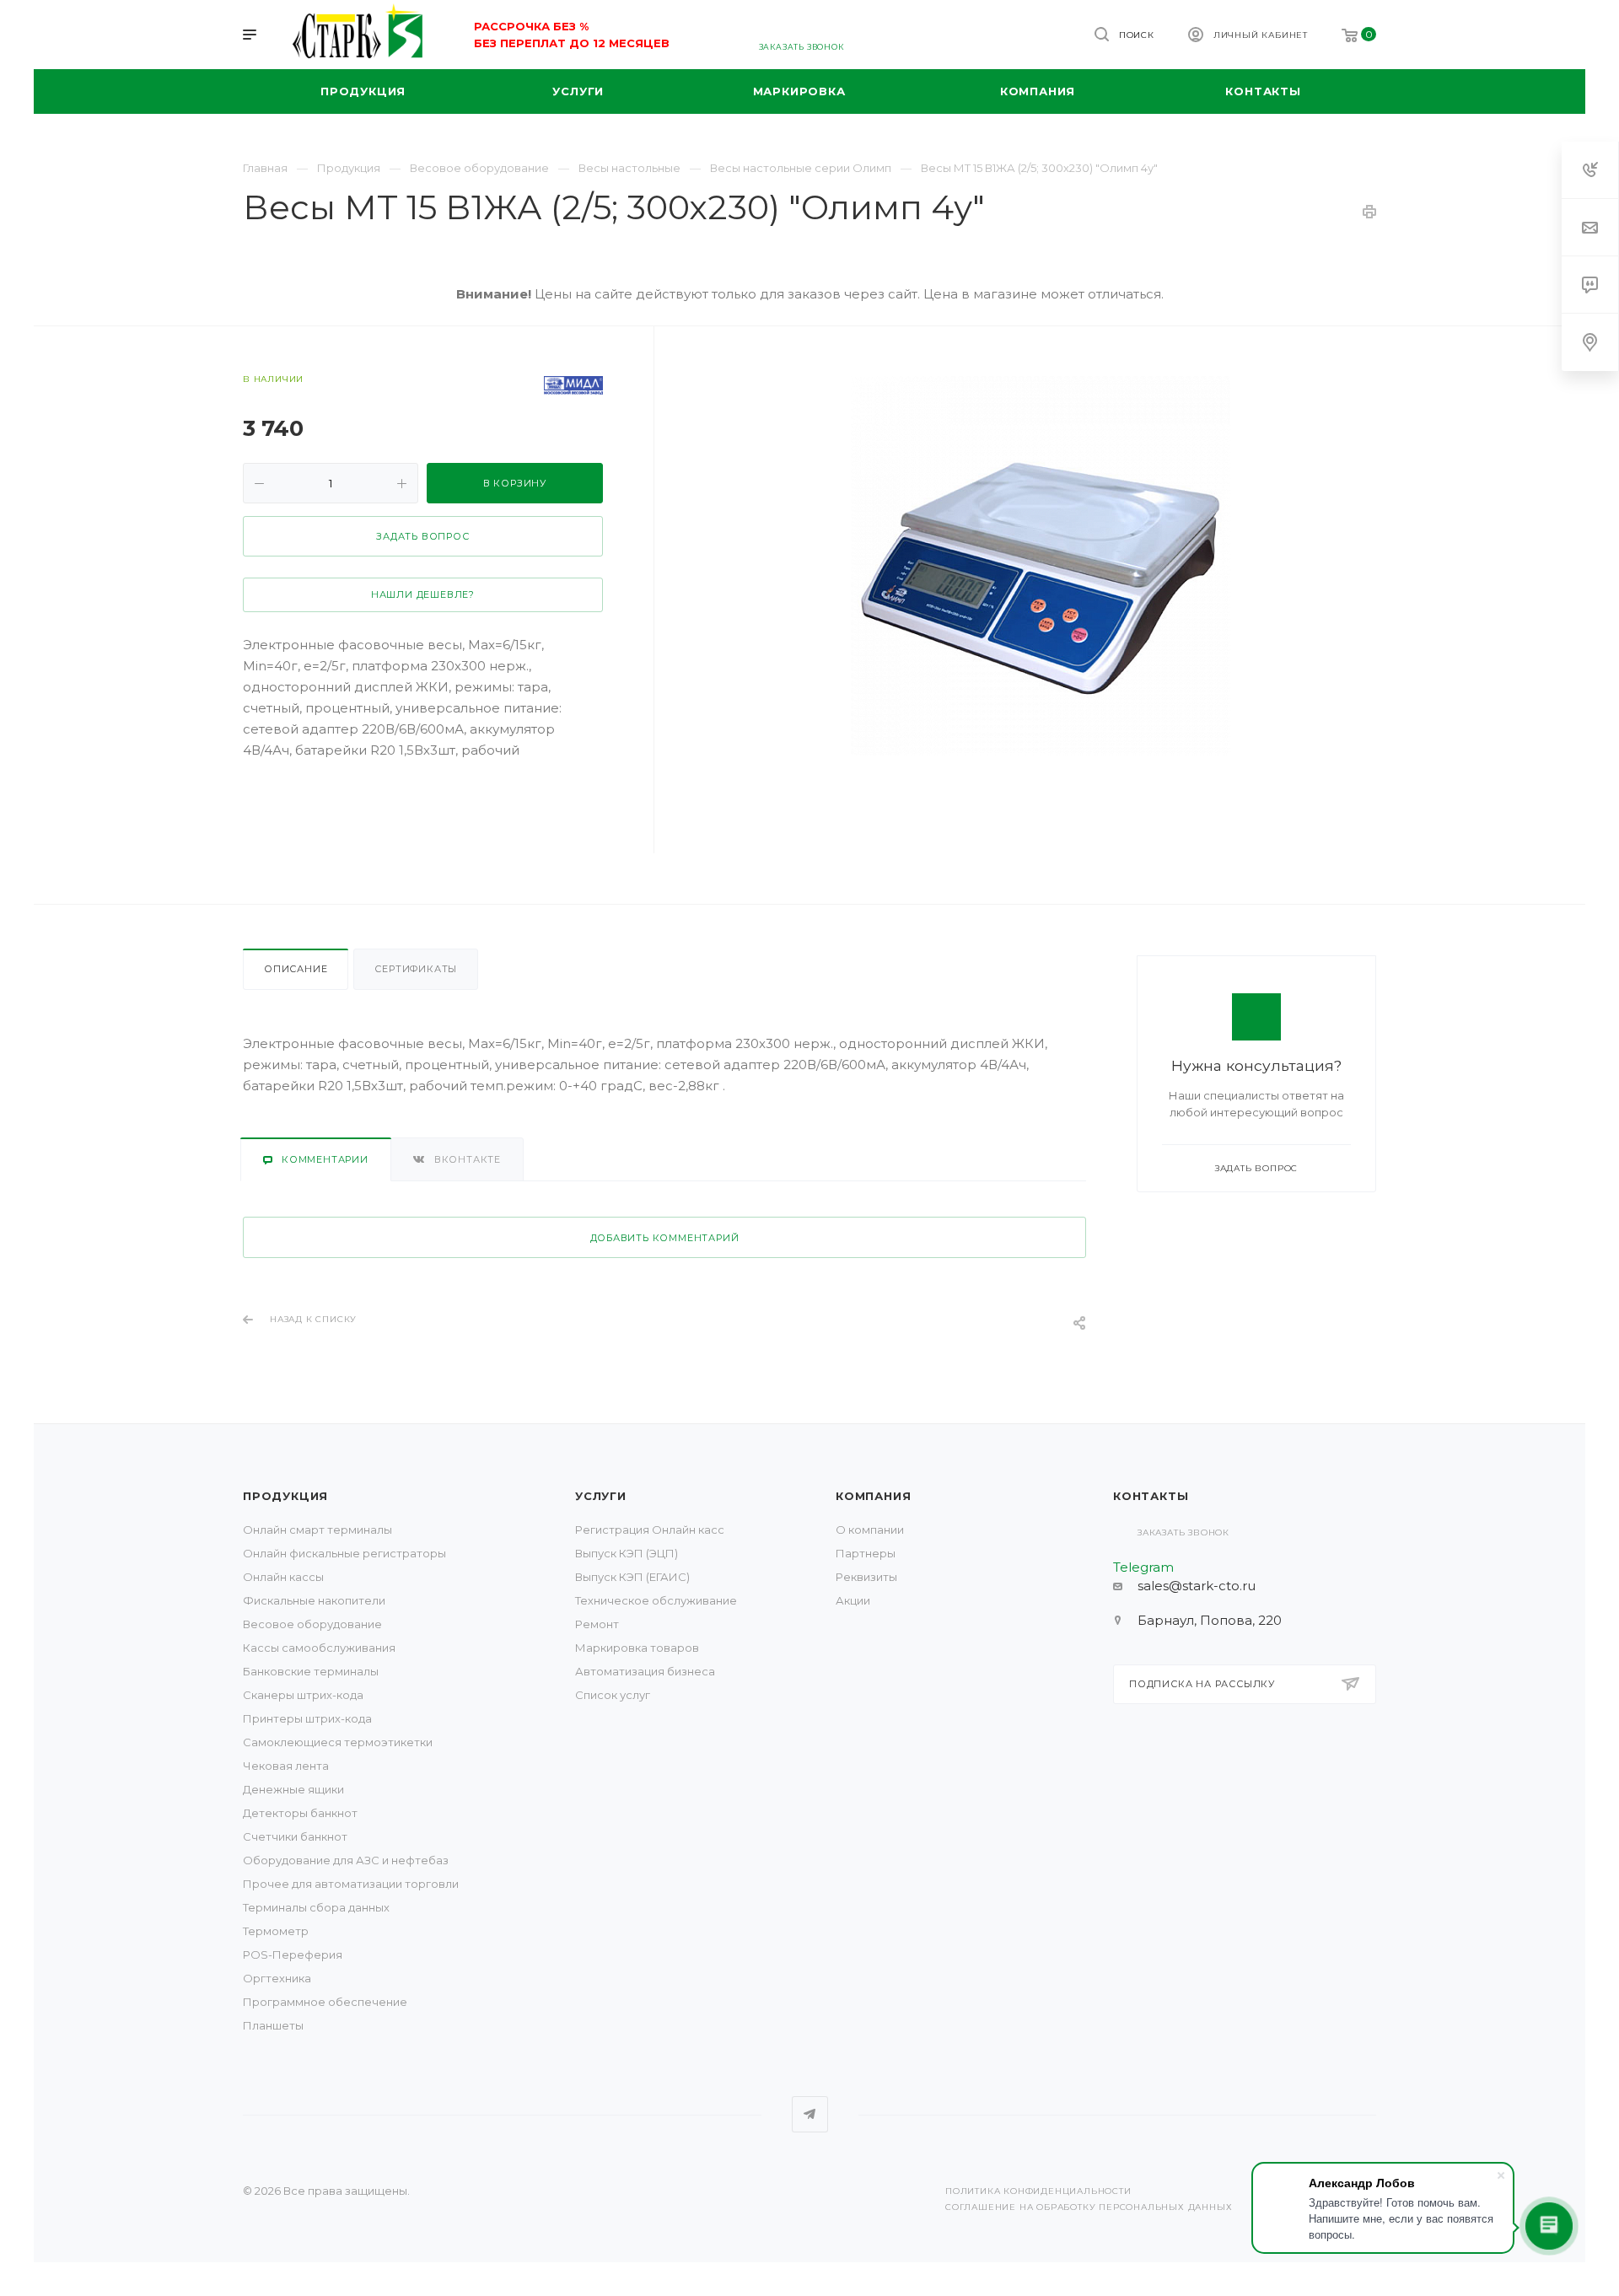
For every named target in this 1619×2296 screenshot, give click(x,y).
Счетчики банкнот (295, 1836)
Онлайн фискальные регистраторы (344, 1553)
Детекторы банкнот (300, 1813)
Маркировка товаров (637, 1648)
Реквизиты (866, 1577)
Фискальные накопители (314, 1600)
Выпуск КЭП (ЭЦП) (627, 1553)
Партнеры (866, 1553)
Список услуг (613, 1695)
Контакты (1151, 1496)
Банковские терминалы (311, 1671)
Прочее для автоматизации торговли (351, 1884)
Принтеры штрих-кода (307, 1718)
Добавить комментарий (665, 1238)
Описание (296, 969)
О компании (870, 1530)
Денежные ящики (293, 1789)
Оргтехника (277, 1978)
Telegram (810, 2114)
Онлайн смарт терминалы (317, 1530)
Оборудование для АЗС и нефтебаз (346, 1860)
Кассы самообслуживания (319, 1648)
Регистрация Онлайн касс (650, 1530)
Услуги (601, 1496)
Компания (873, 1496)
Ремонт (597, 1624)
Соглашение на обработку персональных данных (1089, 2207)
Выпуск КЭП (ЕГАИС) (632, 1577)
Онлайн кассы (283, 1577)
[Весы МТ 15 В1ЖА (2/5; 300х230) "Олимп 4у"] (1041, 566)
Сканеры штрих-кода (303, 1695)
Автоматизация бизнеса (645, 1671)
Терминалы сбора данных (316, 1907)
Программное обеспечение (325, 2002)
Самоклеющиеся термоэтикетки (338, 1742)
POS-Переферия (293, 1955)
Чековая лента (286, 1766)
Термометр (276, 1931)
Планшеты (273, 2025)
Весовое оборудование (312, 1624)
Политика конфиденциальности (1038, 2191)
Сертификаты (416, 969)
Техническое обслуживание (656, 1600)
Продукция (285, 1496)
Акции (853, 1600)
